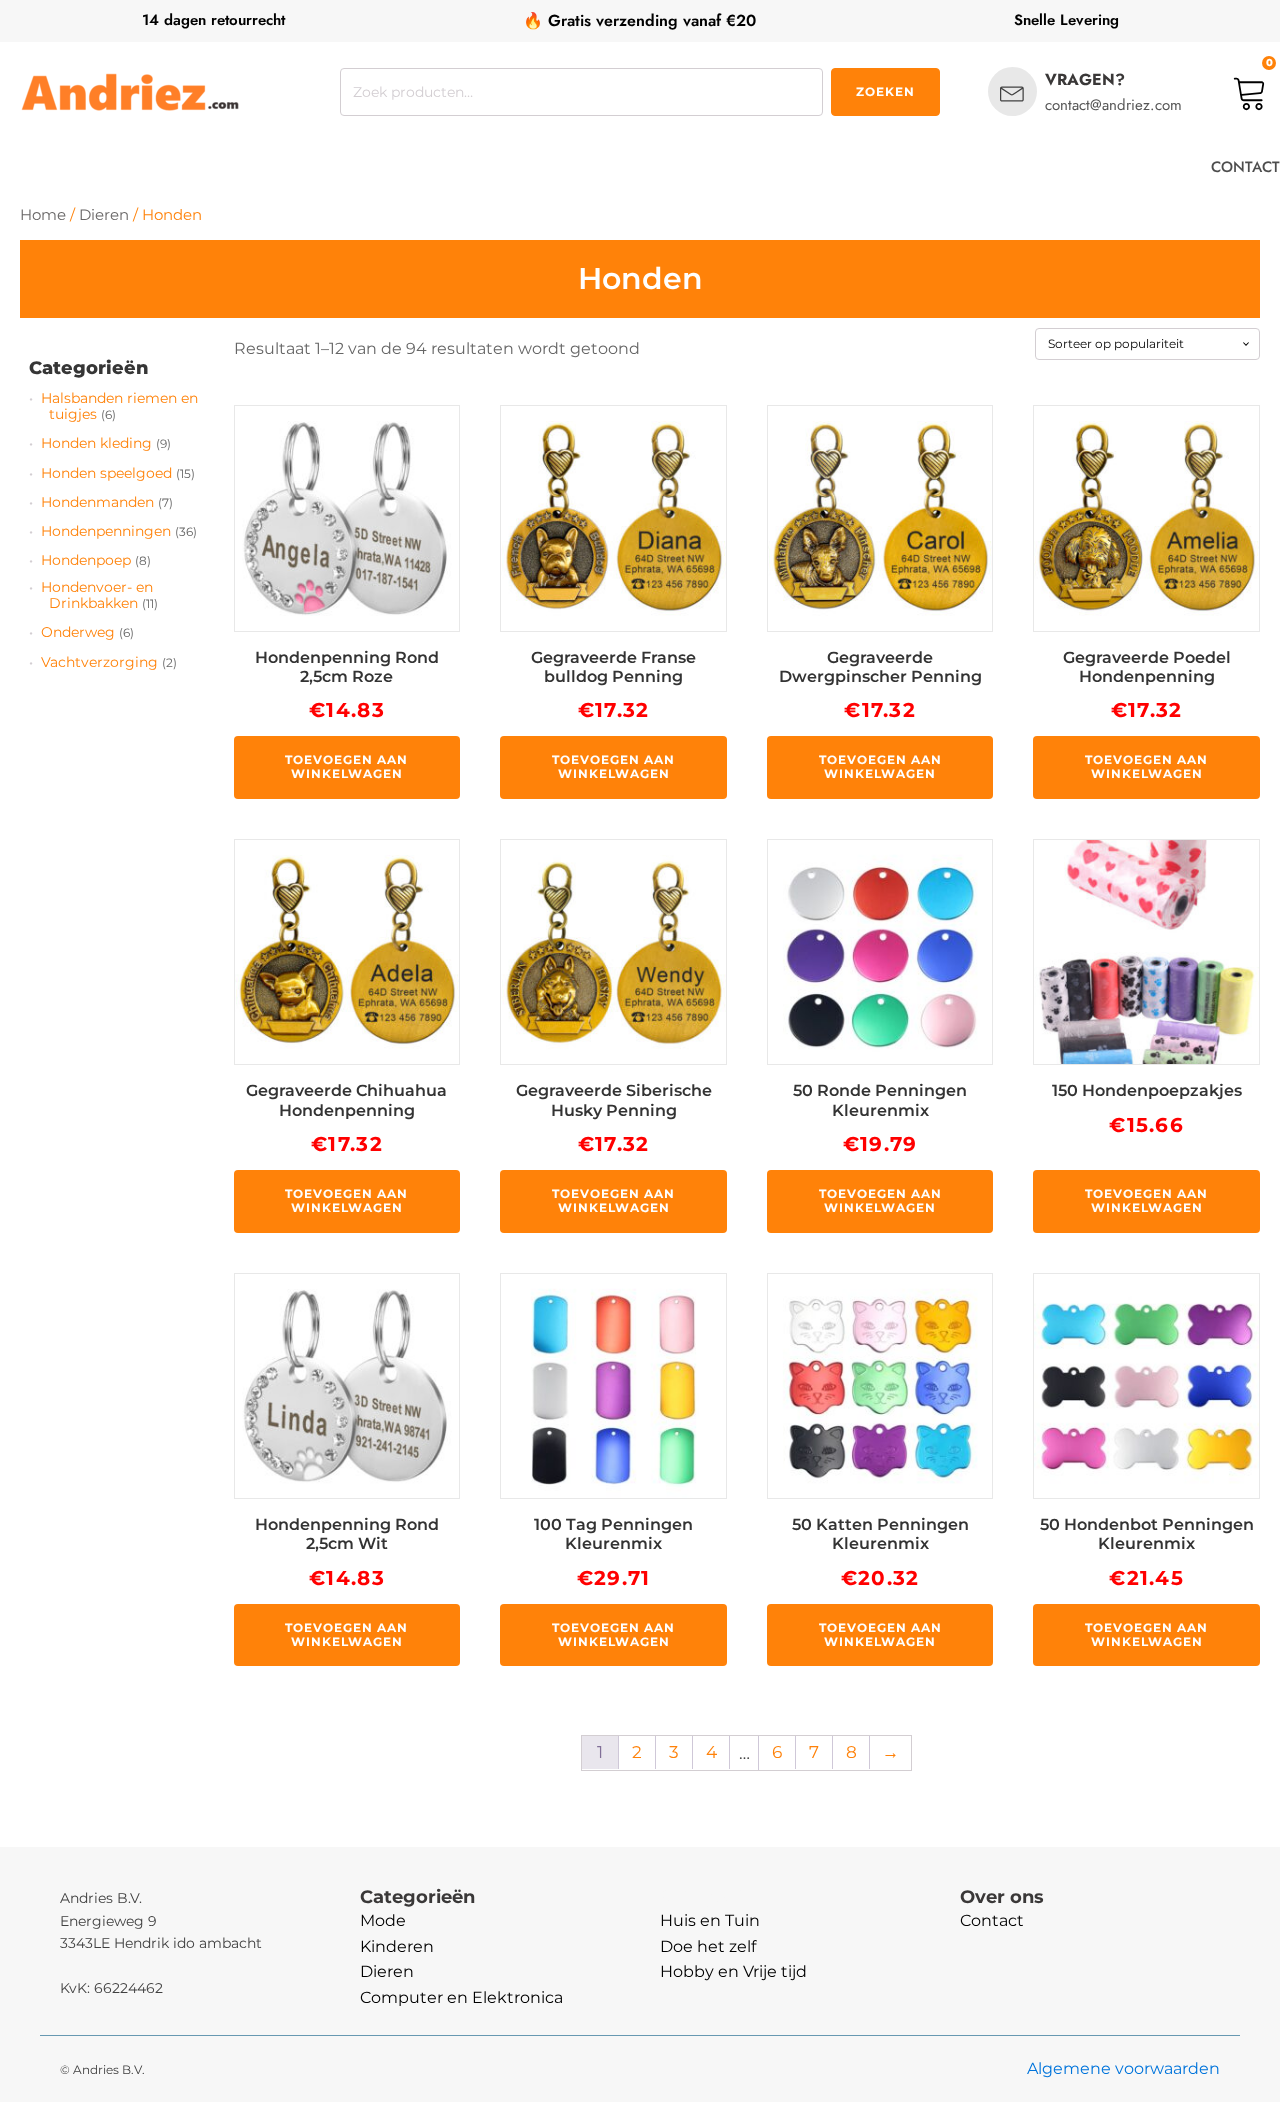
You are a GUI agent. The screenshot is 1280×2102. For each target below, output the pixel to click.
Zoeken (885, 91)
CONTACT (1245, 167)
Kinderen (397, 1946)
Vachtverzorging (99, 662)
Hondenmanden (97, 502)
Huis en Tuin (710, 1920)
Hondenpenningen (106, 531)
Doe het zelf (708, 1946)
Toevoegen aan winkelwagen (346, 766)
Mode (383, 1920)
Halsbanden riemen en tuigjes (119, 406)
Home (43, 215)
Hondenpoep (86, 560)
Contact (992, 1920)
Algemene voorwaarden (1123, 2068)
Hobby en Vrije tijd (733, 1971)
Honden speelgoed (106, 473)
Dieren (104, 215)
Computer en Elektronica (461, 1997)
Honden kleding (96, 443)
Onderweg (78, 632)
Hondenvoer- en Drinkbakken (97, 595)
